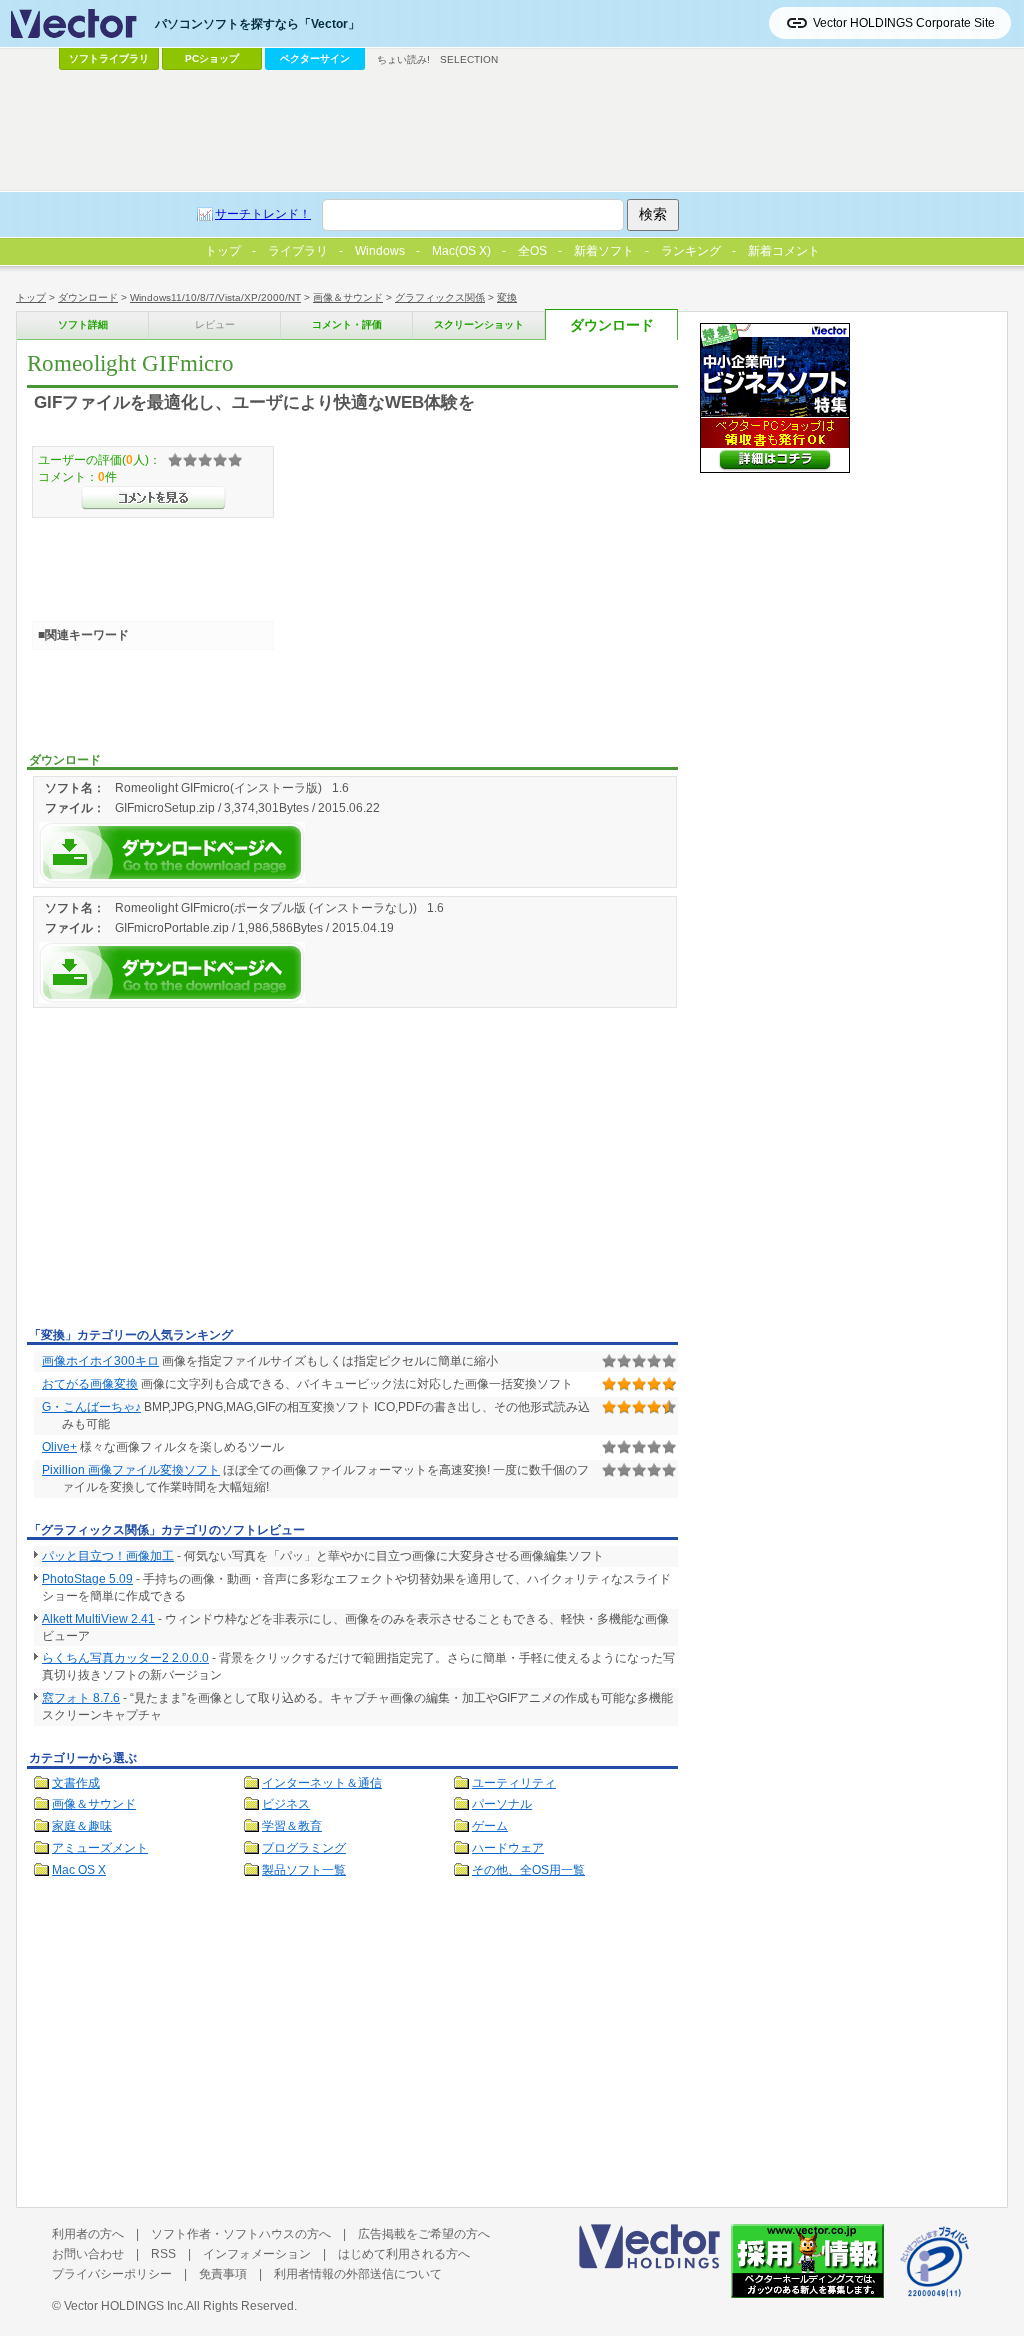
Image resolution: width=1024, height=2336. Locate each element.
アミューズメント (100, 1848)
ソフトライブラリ (109, 58)
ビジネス (286, 1804)
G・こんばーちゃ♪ (91, 1407)
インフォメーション (257, 2254)
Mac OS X (79, 1870)
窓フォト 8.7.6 (81, 1698)
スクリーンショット (479, 324)
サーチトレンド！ (263, 214)
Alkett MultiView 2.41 (98, 1619)
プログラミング (304, 1848)
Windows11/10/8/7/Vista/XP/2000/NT (215, 297)
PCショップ (212, 58)
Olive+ (59, 1447)
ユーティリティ (514, 1783)
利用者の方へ (88, 2234)
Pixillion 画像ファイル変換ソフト (131, 1470)
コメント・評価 (347, 324)
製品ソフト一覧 (304, 1870)
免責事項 (223, 2274)
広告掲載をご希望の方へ (424, 2234)
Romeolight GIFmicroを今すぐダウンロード (172, 852)
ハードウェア (508, 1848)
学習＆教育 (292, 1826)
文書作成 (76, 1783)
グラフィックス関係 (440, 297)
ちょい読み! (403, 59)
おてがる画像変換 (90, 1384)
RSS (163, 2254)
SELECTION (469, 59)
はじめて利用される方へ (404, 2254)
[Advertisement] (195, 1171)
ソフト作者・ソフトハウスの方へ (241, 2234)
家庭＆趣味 (82, 1826)
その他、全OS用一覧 (528, 1870)
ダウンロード (88, 297)
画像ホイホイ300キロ (100, 1361)
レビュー (215, 324)
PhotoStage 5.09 (87, 1579)
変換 (507, 297)
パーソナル (502, 1804)
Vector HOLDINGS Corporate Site (904, 23)
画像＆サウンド (348, 297)
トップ (31, 297)
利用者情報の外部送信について (358, 2274)
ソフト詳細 (83, 324)
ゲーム (490, 1826)
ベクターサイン (315, 58)
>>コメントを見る (153, 498)
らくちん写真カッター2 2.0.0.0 (125, 1658)
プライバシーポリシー (112, 2274)
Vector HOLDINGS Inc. (125, 2306)
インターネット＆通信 (322, 1783)
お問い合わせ (88, 2254)
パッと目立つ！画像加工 (108, 1556)
